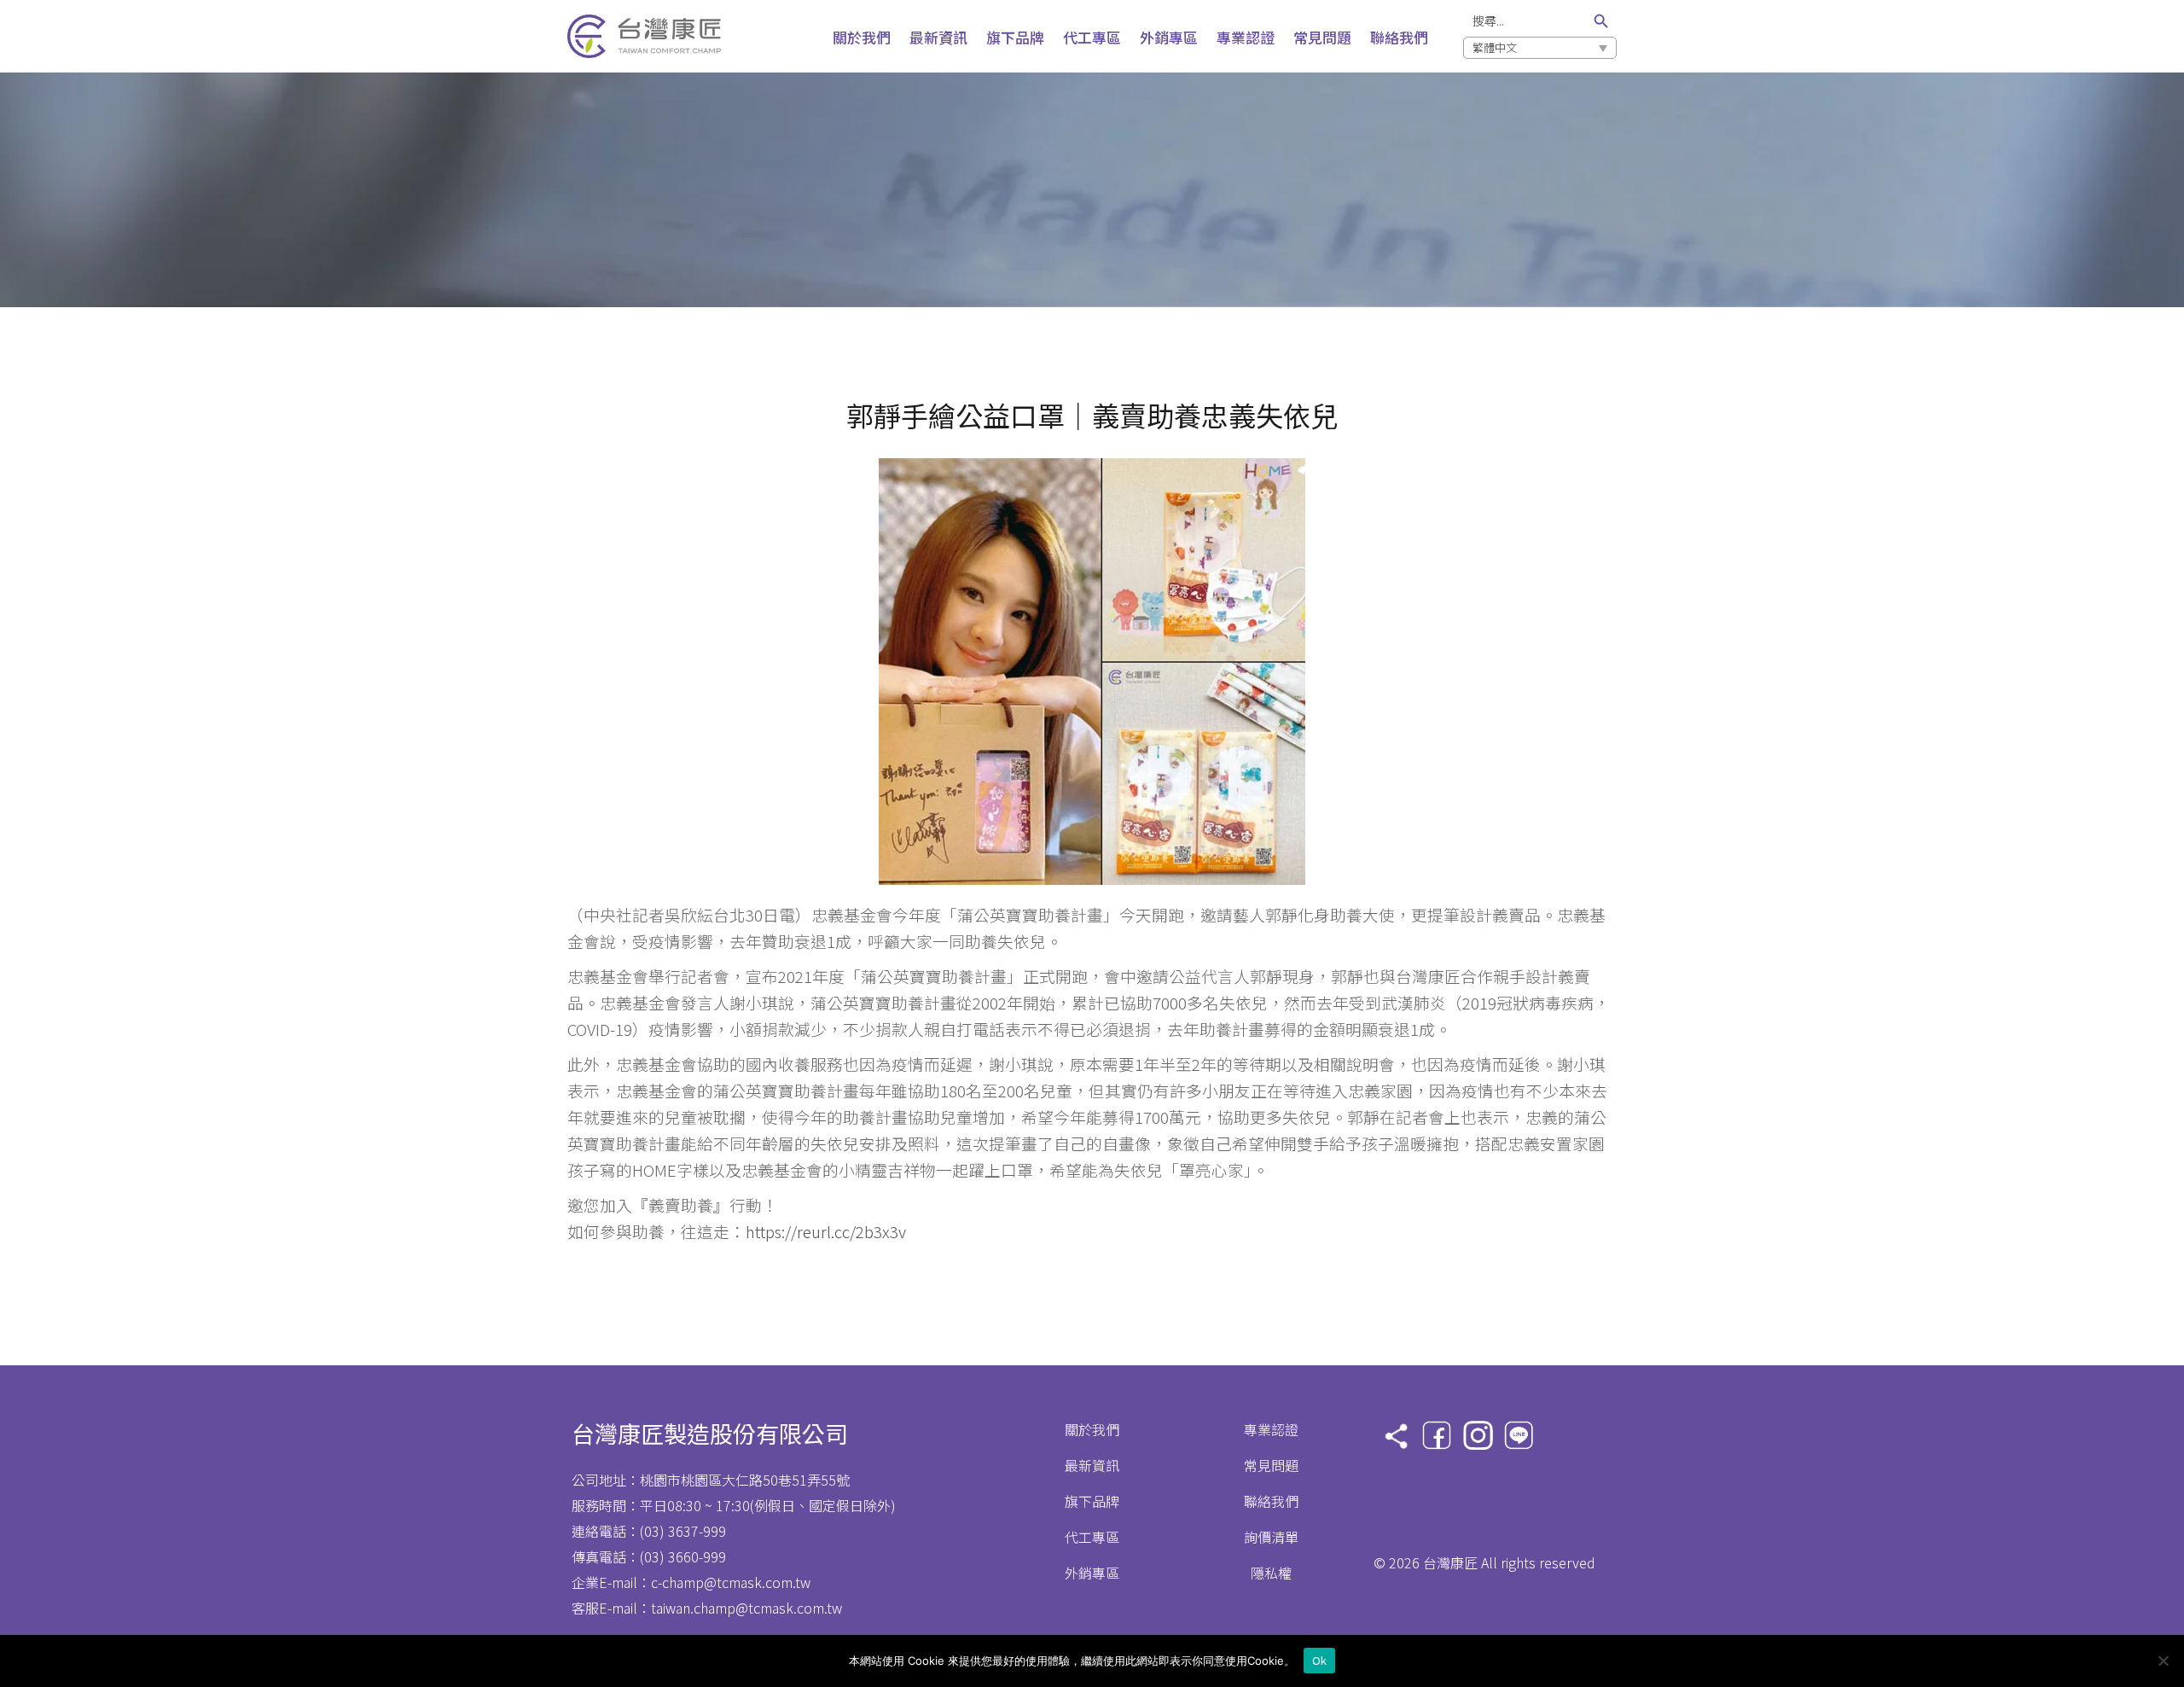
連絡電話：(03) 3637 (635, 1531)
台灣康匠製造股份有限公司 (710, 1433)
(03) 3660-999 (683, 1556)
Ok (1320, 1660)
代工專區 (1092, 1537)
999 (714, 1531)
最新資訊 (1092, 1465)
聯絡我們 (1271, 1501)
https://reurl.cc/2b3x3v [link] (826, 1231)
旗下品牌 (1092, 1501)
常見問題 (1271, 1465)
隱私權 (1271, 1573)
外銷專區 (1092, 1573)
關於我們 (1092, 1429)
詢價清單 (1271, 1537)
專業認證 (1271, 1429)
